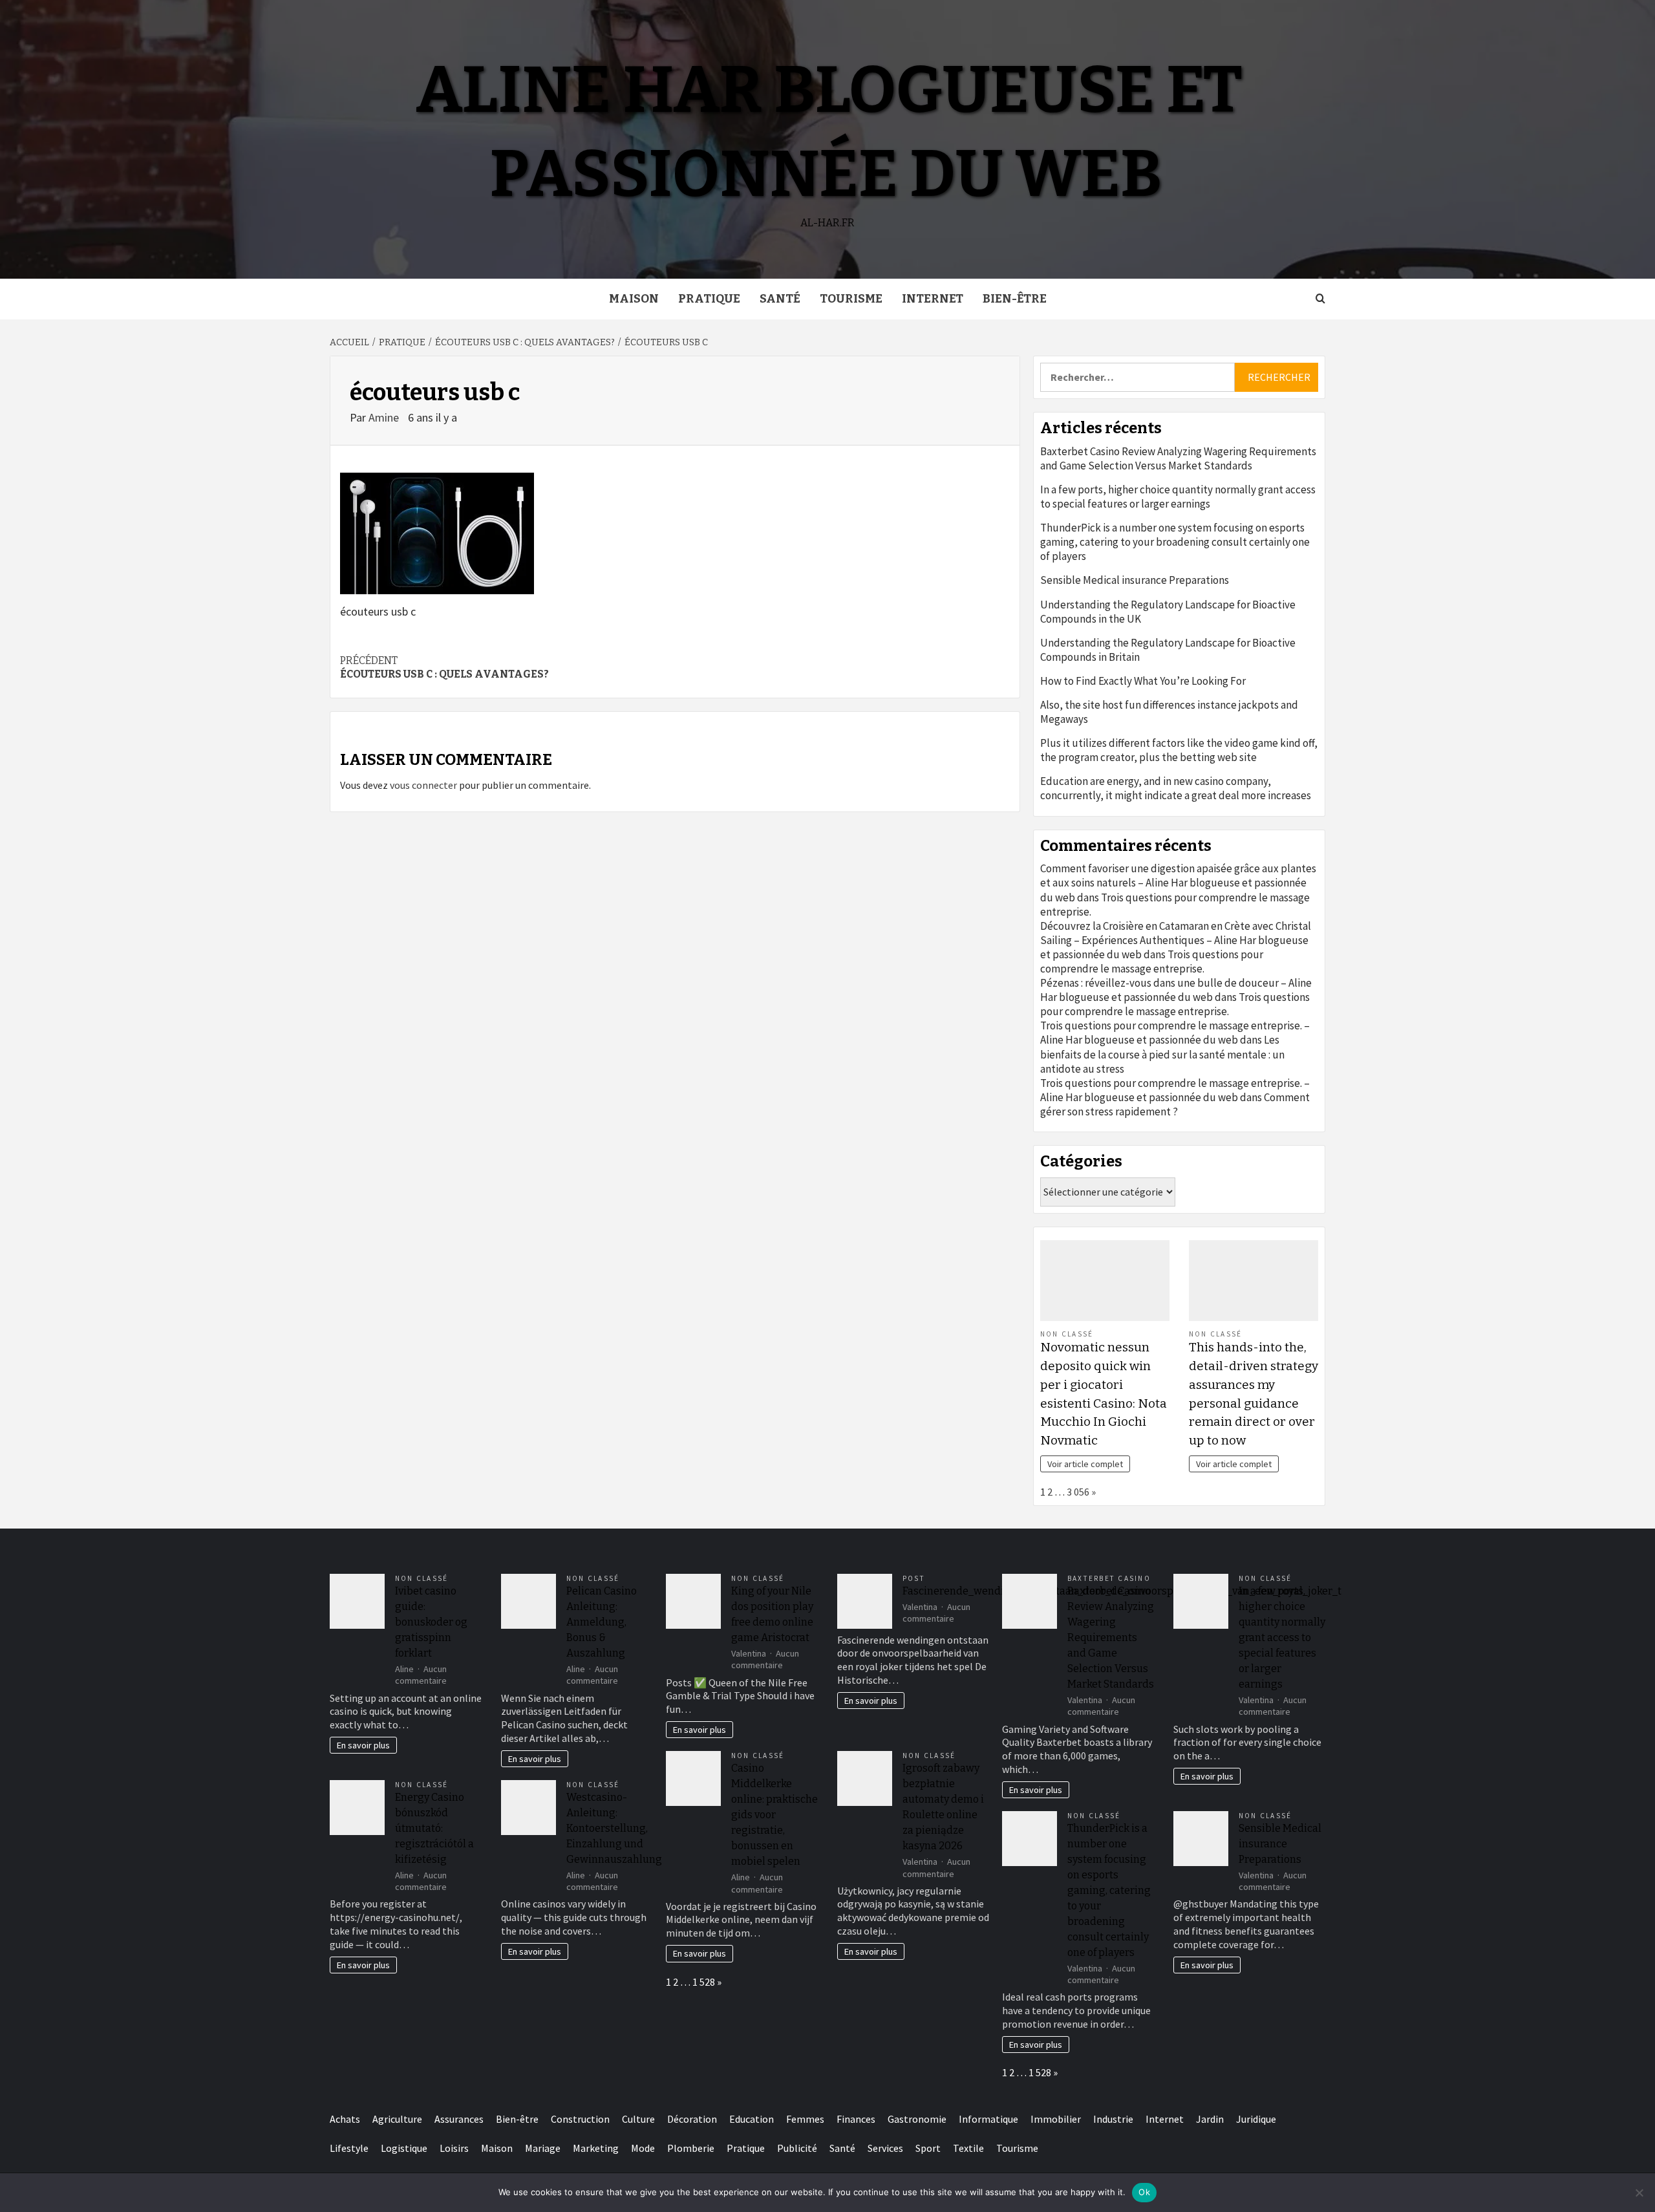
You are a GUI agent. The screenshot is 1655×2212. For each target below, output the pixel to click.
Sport (928, 2148)
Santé (780, 299)
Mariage (543, 2148)
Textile (968, 2148)
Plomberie (691, 2148)
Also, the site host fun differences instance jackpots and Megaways (1169, 712)
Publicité (797, 2148)
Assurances (459, 2119)
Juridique (1256, 2119)
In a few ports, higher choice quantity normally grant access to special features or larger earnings (1178, 497)
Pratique (709, 299)
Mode (643, 2148)
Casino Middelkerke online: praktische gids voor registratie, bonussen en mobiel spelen (774, 1815)
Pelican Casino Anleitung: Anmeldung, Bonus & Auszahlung (602, 1622)
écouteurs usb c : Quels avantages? (444, 667)
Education (752, 2119)
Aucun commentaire (421, 1675)
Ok (1144, 2192)
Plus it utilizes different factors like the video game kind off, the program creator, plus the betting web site (1179, 750)
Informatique (988, 2119)
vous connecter (423, 785)
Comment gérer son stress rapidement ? (1175, 1104)
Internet (933, 299)
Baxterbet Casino (1109, 1578)
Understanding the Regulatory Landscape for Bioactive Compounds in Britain (1168, 650)
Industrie (1113, 2119)
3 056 (1078, 1492)
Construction (580, 2119)
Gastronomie (917, 2119)
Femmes (805, 2119)
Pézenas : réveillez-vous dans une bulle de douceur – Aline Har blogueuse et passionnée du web (1176, 990)
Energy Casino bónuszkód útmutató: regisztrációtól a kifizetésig (434, 1828)
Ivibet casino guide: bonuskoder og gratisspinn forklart (431, 1622)
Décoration (692, 2119)
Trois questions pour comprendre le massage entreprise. (1152, 961)
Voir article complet (1085, 1464)
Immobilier (1056, 2119)
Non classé (1067, 1334)
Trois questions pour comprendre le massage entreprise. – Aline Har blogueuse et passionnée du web (1175, 1033)
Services (885, 2148)
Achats (345, 2119)
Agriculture (397, 2119)
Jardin (1210, 2119)
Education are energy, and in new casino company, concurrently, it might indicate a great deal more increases (1176, 788)
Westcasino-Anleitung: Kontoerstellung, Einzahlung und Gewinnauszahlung (614, 1828)
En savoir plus (363, 1745)
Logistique (404, 2148)
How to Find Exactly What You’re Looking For (1143, 681)
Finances (856, 2119)
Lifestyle (349, 2148)
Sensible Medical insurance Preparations (1135, 580)
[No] (1639, 2193)
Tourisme (851, 299)
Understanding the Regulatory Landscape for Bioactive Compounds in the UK (1168, 612)
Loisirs (454, 2148)
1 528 (704, 1982)
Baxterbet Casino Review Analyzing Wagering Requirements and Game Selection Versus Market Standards (1178, 458)
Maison (634, 299)
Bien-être (1015, 299)
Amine (385, 417)
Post (914, 1578)
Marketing (596, 2148)
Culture (638, 2119)
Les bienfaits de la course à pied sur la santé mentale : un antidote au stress (1162, 1054)
